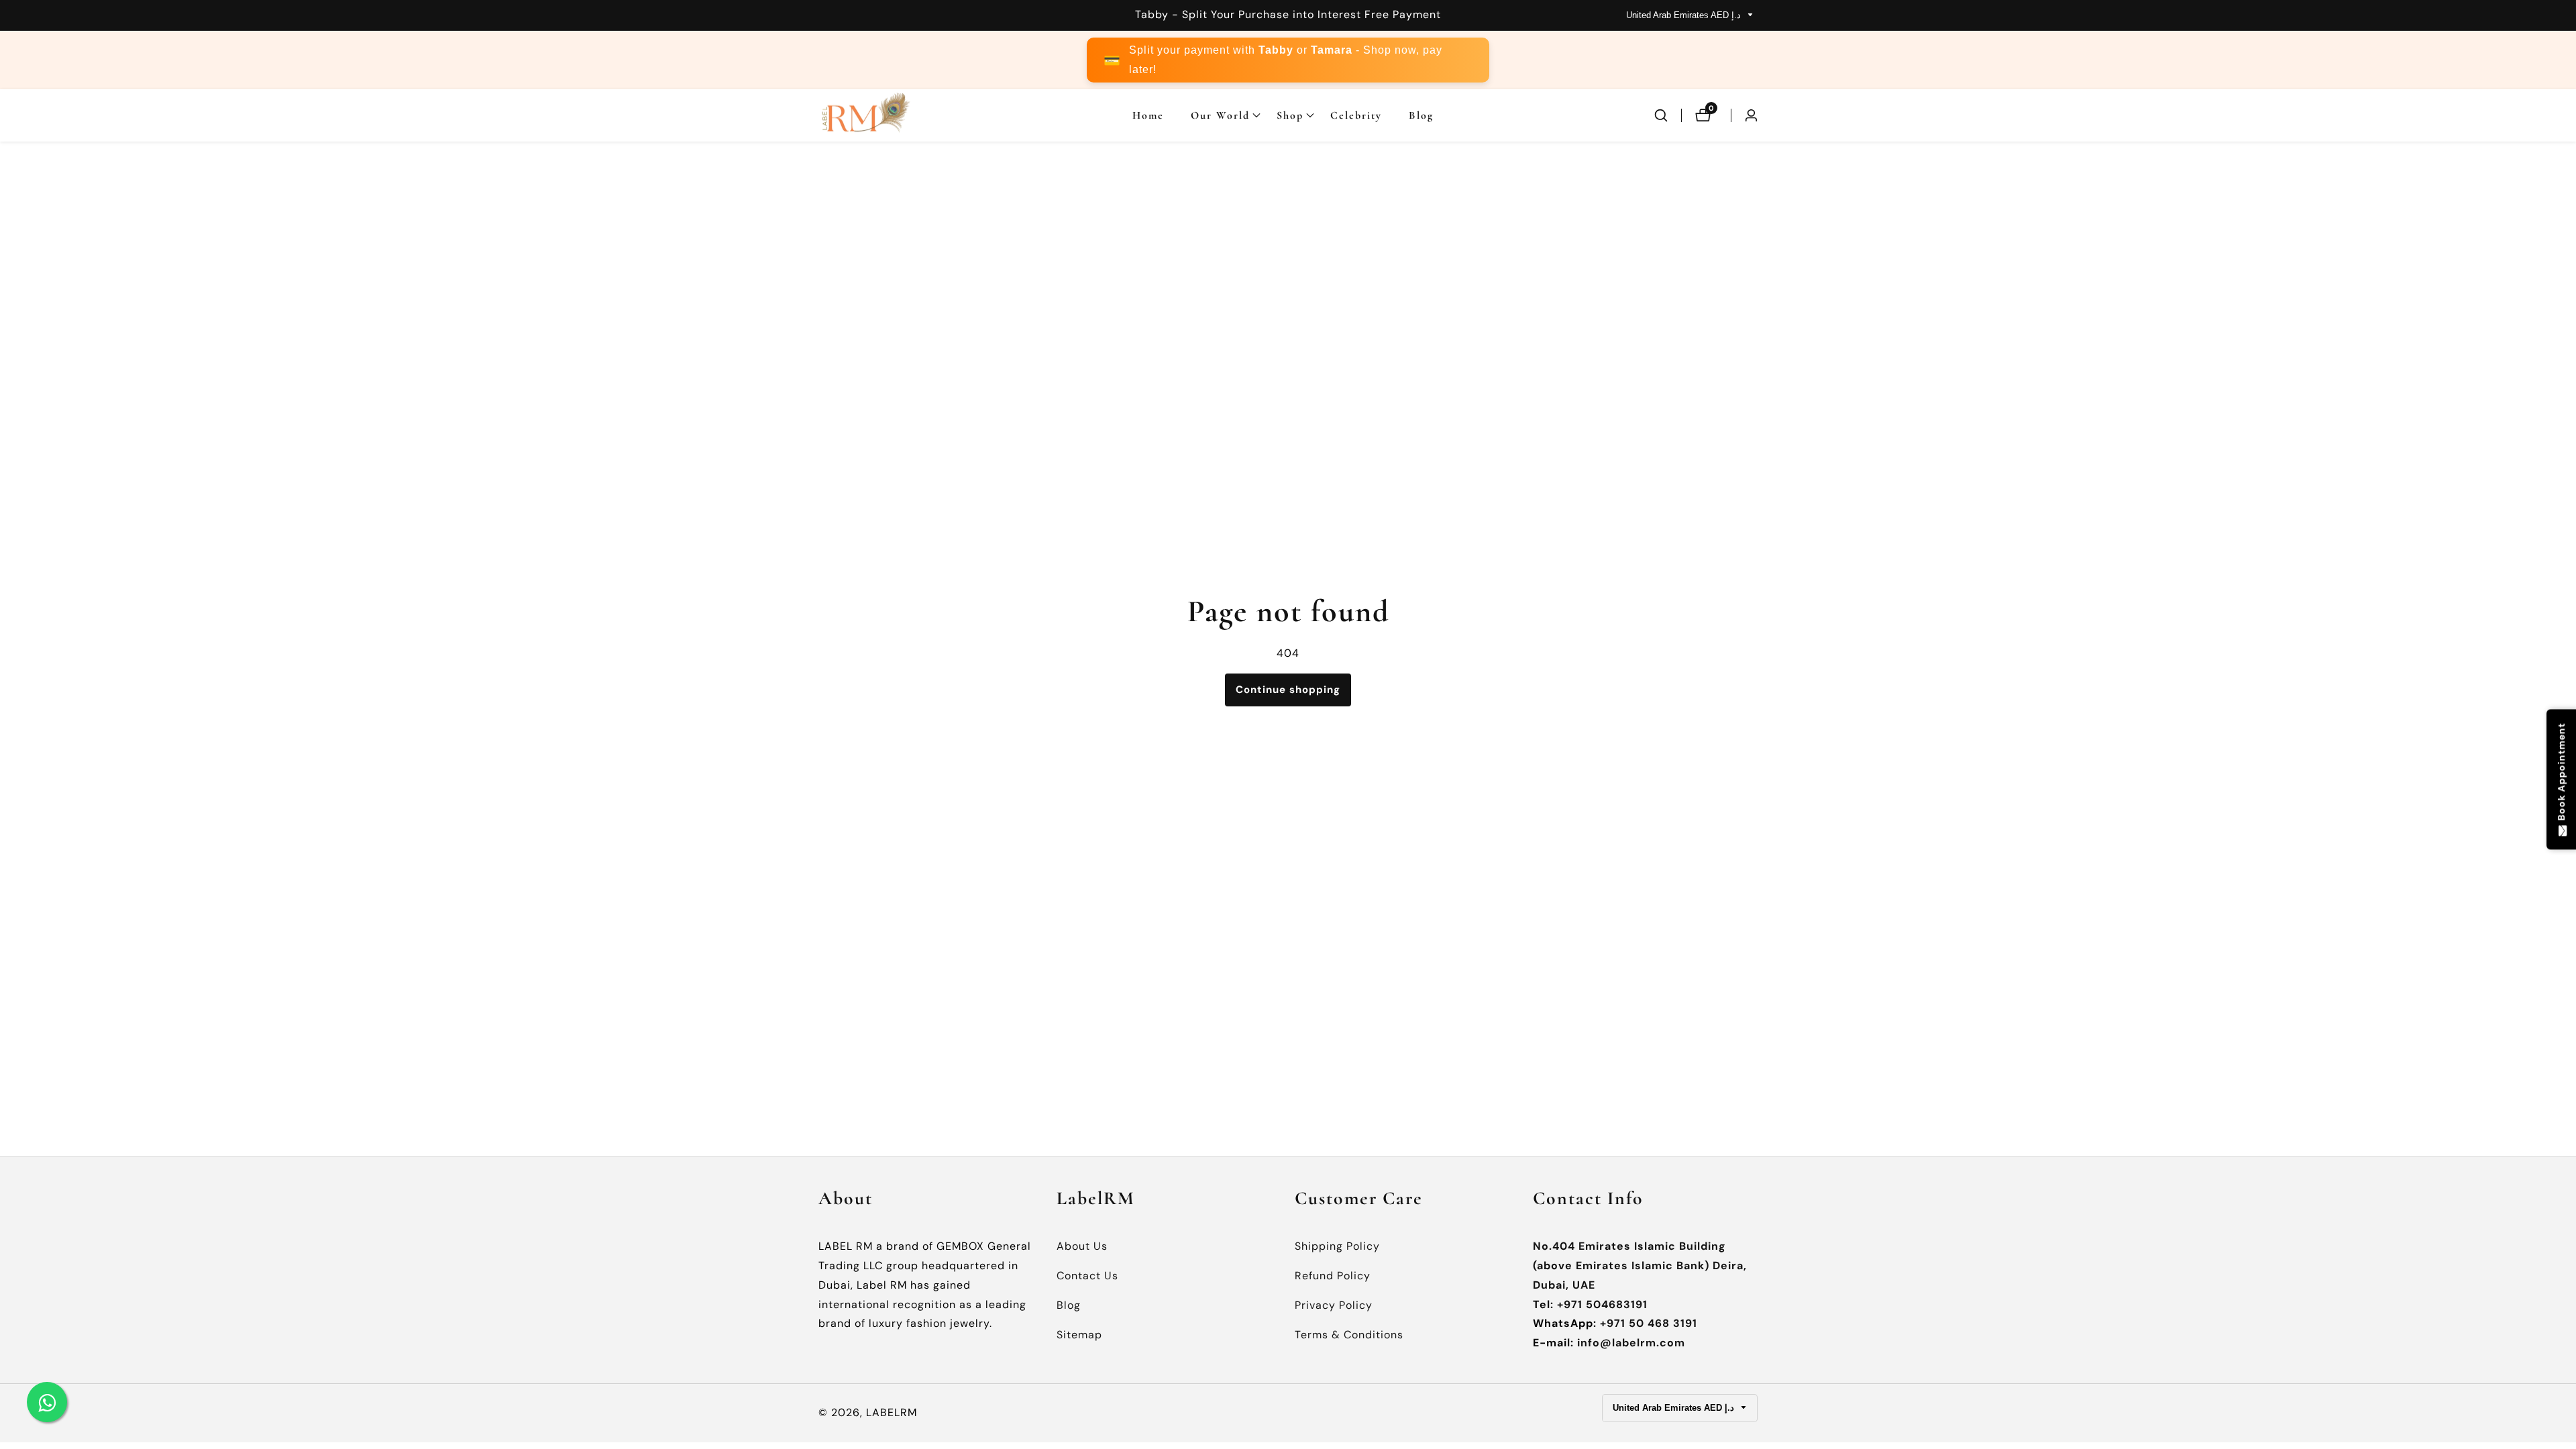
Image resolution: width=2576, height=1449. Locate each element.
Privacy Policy (1334, 1305)
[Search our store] (1668, 115)
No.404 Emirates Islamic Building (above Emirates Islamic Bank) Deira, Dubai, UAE (1640, 1266)
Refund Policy (1333, 1276)
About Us (1082, 1246)
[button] (1220, 115)
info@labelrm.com (1631, 1343)
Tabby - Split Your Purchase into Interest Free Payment (1288, 14)
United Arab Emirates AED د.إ (1685, 15)
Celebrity (1356, 115)
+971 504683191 (1602, 1304)
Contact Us (1087, 1276)
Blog (1421, 115)
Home (1148, 115)
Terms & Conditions (1349, 1335)
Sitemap (1079, 1335)
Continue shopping (1288, 690)
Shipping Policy (1337, 1246)
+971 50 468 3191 (1649, 1323)
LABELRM (892, 1413)
